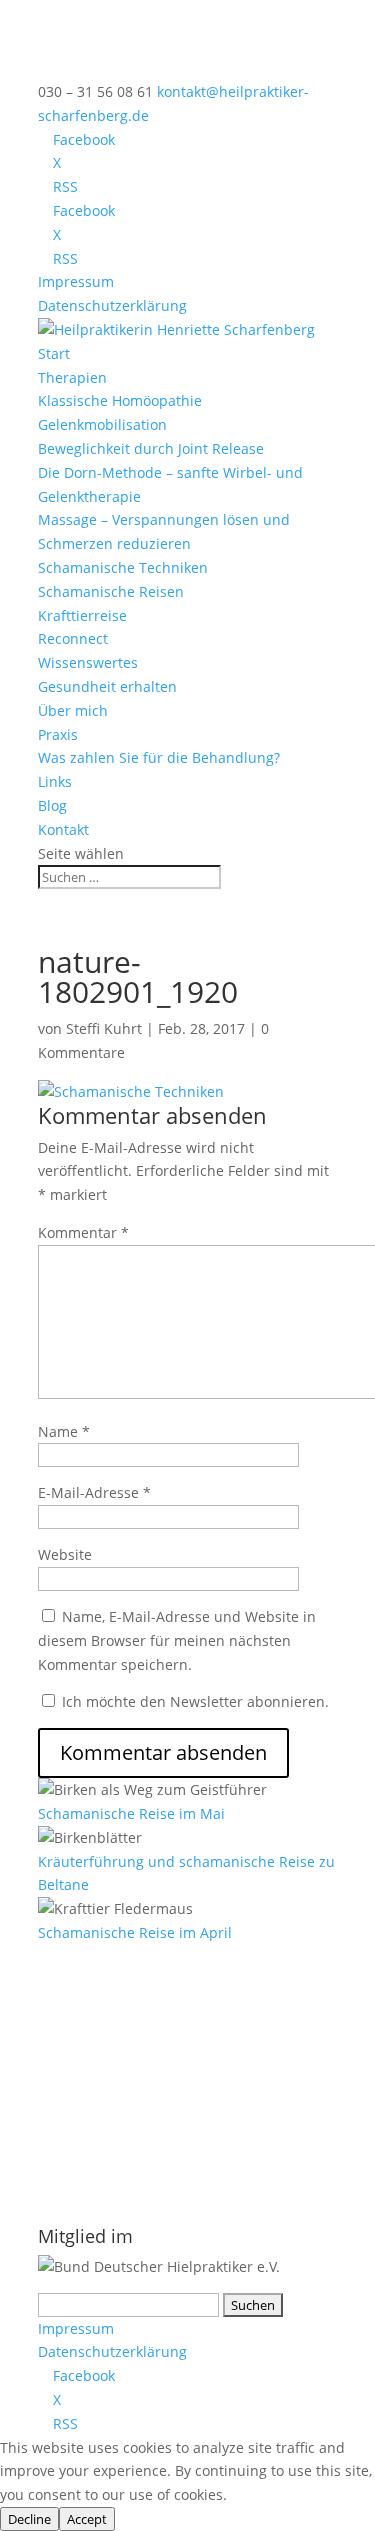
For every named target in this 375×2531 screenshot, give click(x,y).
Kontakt (63, 829)
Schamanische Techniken (123, 567)
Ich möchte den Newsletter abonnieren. (193, 1701)
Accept (87, 2519)
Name (64, 1431)
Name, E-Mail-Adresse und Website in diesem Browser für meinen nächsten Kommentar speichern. (177, 1640)
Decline (29, 2519)
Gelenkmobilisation (102, 424)
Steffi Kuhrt (104, 1028)
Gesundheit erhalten (107, 686)
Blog (52, 805)
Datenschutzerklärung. (114, 2192)
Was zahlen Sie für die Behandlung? (159, 757)
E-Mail (65, 2040)
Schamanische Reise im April (135, 1932)
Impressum (76, 281)
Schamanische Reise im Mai (131, 1813)
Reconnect (73, 638)
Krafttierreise (82, 615)
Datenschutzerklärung (112, 305)
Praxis (58, 734)
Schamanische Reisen (111, 591)
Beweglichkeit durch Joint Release (151, 448)
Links (55, 781)
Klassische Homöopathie (120, 400)
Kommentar (83, 1232)
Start (54, 353)
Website (65, 1554)
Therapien (72, 377)
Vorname (69, 2084)
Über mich (73, 710)
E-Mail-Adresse (94, 1492)
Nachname (75, 2128)
